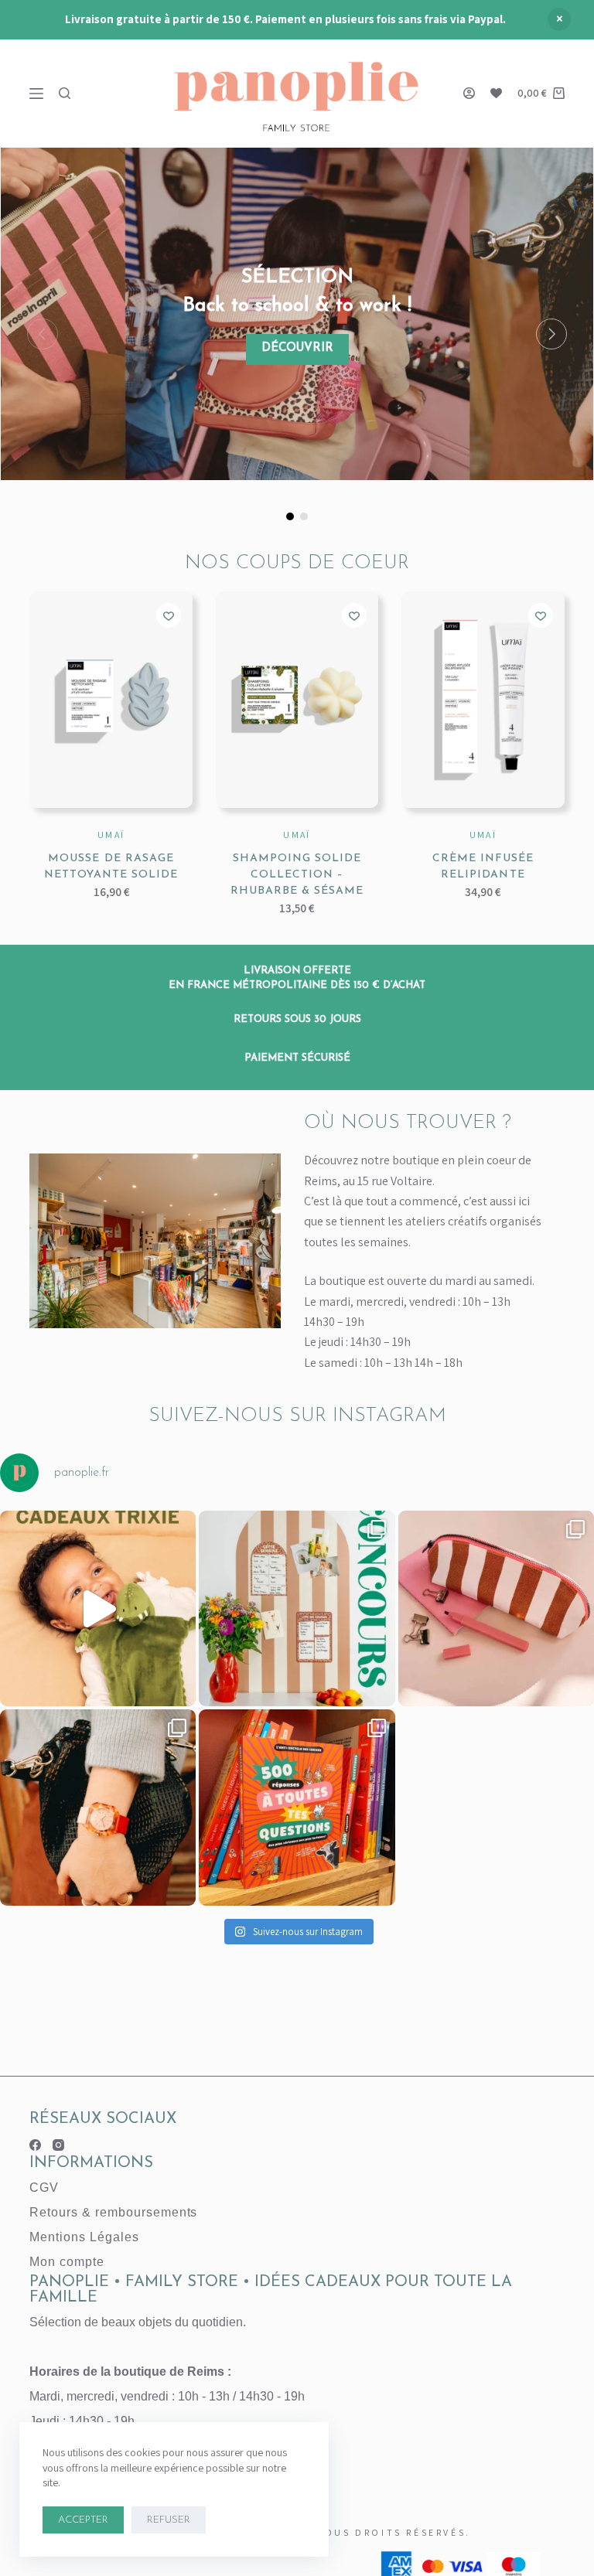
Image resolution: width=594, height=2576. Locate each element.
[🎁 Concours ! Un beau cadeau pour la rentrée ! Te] (297, 1608)
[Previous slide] (43, 334)
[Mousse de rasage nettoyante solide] (111, 700)
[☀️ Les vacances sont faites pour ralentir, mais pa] (297, 1807)
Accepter (83, 2520)
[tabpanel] (297, 314)
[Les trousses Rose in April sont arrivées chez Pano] (496, 1608)
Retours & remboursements (113, 2212)
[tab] (290, 516)
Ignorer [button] (559, 19)
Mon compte (67, 2262)
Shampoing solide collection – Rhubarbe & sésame (297, 875)
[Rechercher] (65, 93)
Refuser (169, 2520)
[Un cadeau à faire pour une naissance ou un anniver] (98, 1608)
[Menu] (36, 94)
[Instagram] (58, 2145)
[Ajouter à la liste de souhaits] (169, 615)
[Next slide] (551, 334)
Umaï (111, 835)
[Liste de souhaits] (496, 93)
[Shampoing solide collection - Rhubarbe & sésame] (297, 700)
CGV (44, 2188)
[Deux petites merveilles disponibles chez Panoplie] (98, 1807)
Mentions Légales (84, 2237)
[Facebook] (35, 2145)
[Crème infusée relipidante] (483, 700)
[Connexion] (469, 93)
